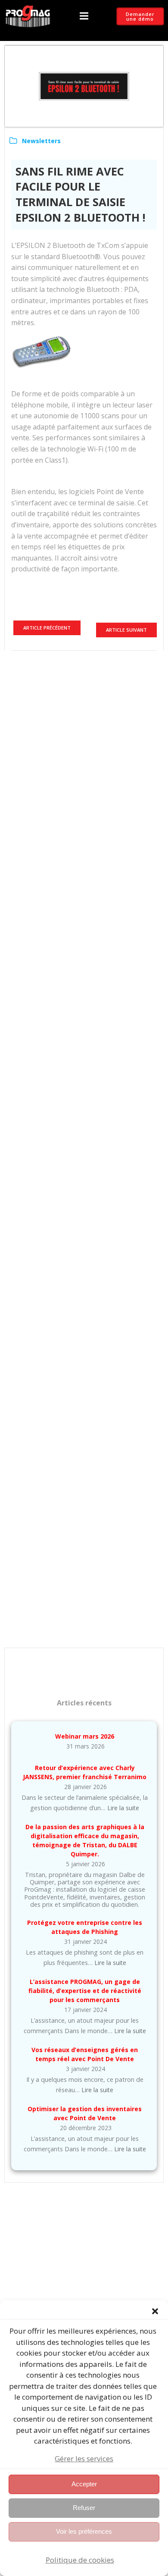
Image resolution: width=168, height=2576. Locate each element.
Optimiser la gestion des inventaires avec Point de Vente (85, 2113)
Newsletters (41, 141)
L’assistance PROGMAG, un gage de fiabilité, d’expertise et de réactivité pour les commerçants (85, 1991)
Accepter (84, 2484)
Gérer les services (84, 2458)
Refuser (84, 2508)
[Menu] (84, 16)
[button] (155, 2311)
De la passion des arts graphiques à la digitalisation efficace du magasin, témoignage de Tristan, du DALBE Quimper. (85, 1840)
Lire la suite (123, 1808)
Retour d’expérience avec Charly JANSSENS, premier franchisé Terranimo (85, 1772)
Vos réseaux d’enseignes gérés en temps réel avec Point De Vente (85, 2054)
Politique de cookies (80, 2560)
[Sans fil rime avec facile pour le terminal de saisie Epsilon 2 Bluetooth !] (84, 85)
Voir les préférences (84, 2531)
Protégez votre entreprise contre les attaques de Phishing (85, 1927)
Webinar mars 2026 (85, 1736)
